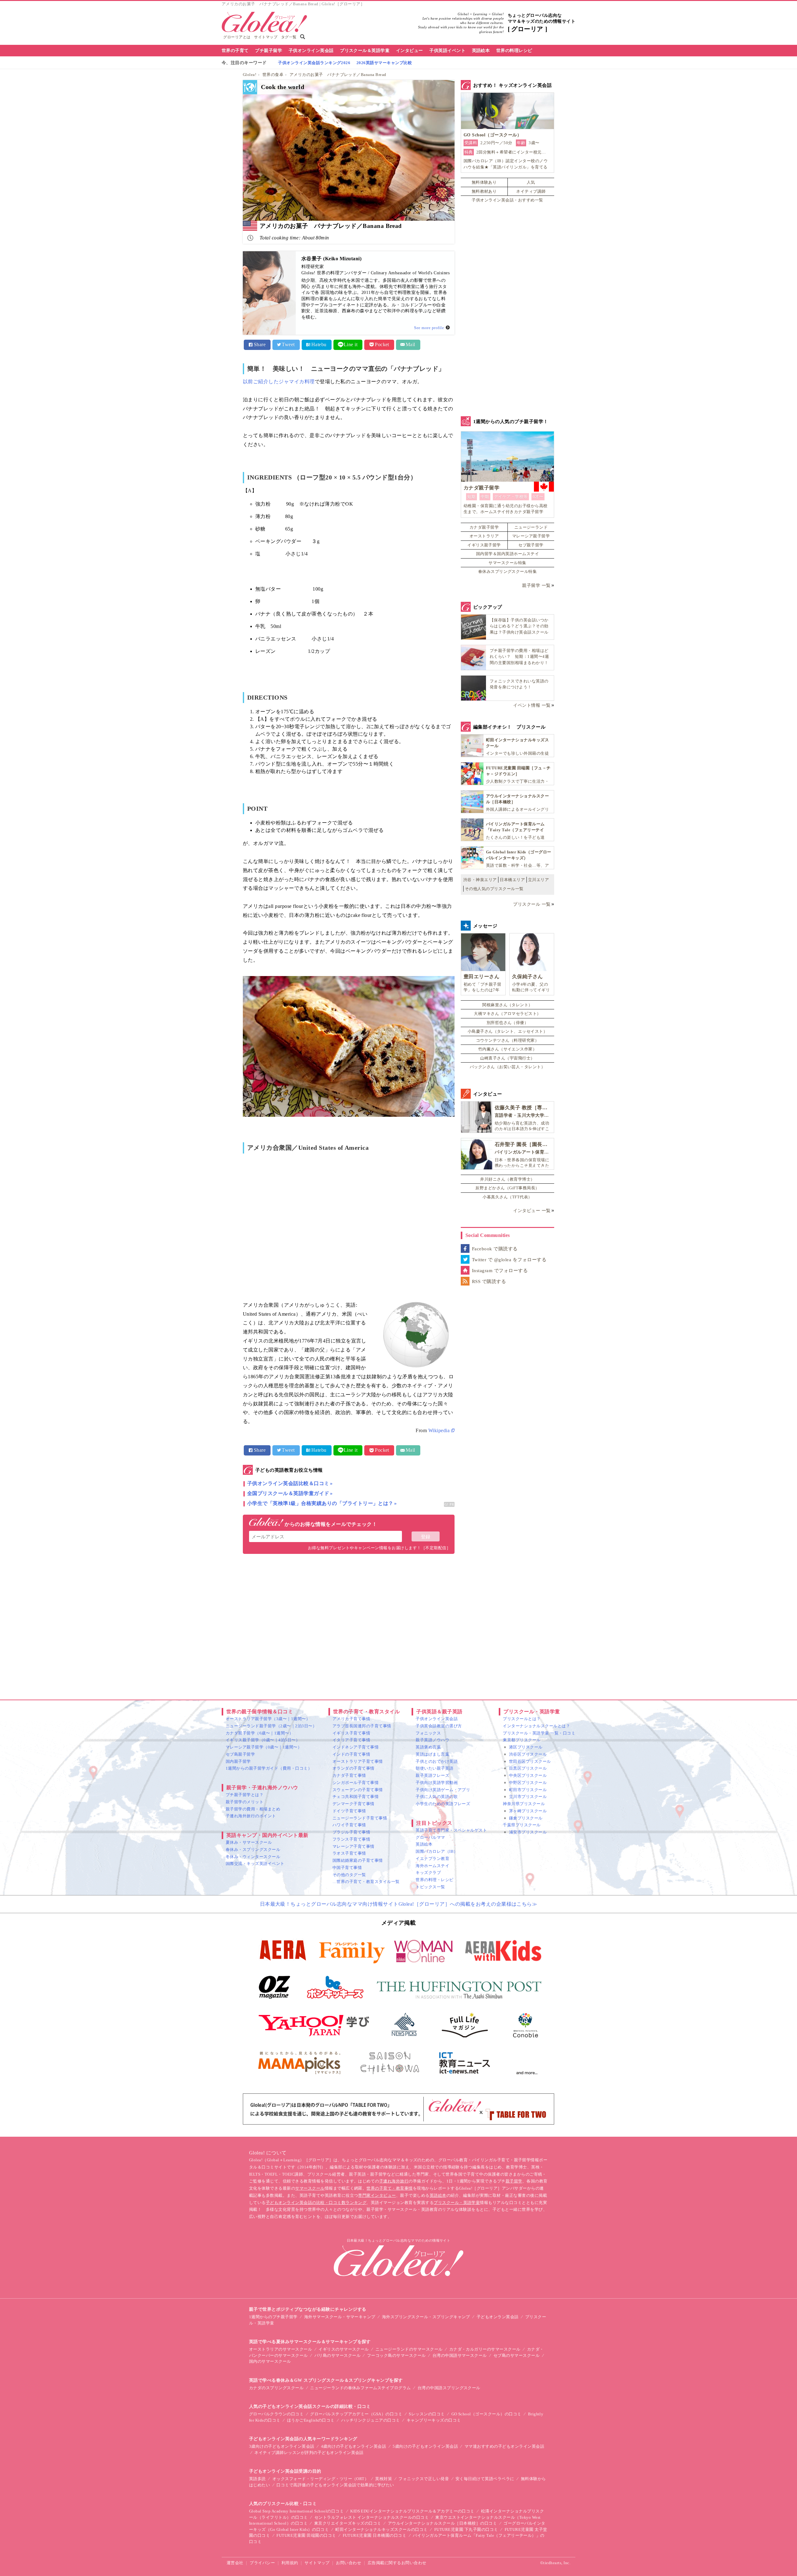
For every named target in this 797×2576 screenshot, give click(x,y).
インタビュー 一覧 (532, 1211)
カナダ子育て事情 (349, 1775)
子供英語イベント (447, 51)
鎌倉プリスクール (526, 1818)
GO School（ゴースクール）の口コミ (486, 2414)
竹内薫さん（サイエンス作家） (508, 1049)
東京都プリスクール (522, 1740)
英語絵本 (481, 51)
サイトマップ (266, 37)
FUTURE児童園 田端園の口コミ (306, 2535)
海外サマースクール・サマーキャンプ (340, 2317)
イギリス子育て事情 (351, 1733)
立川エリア (538, 880)
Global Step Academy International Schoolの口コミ (296, 2511)
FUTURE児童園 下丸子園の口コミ (466, 2529)
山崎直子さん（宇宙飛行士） (507, 1058)
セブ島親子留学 (240, 1754)
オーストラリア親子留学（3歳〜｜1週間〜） (268, 1719)
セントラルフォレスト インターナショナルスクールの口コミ (372, 2517)
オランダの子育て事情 (354, 1768)
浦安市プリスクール (528, 1832)
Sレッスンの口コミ (427, 2414)
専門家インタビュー (377, 2195)
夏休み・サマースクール (249, 1842)
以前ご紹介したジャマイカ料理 (279, 382)
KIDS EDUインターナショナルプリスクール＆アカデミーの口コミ (412, 2511)
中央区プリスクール (528, 1775)
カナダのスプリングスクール (276, 2388)
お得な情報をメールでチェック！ (330, 1524)
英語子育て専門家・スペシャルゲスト (451, 1830)
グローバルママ (430, 1837)
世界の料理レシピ (514, 51)
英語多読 (257, 2479)
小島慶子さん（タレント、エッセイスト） (507, 1031)
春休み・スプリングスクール (253, 1849)
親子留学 (514, 2181)
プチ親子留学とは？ (245, 1795)
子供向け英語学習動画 (437, 1783)
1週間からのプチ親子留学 (273, 2317)
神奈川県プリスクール (524, 1804)
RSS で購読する (489, 1281)
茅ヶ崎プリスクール (528, 1811)
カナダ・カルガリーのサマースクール (485, 2349)
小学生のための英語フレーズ (443, 1804)
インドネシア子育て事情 (356, 1747)
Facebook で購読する (495, 1249)
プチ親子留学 (269, 51)
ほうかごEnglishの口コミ (311, 2420)
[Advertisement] (349, 1625)
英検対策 (384, 2479)
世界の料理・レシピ (434, 1880)
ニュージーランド (531, 527)
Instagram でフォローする (500, 1271)
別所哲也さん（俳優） (508, 1023)
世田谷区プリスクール (530, 1761)
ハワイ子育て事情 (349, 1825)
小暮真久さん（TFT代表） (507, 1197)
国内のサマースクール (270, 2361)
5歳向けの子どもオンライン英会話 (425, 2446)
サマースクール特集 (507, 563)
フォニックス (428, 1733)
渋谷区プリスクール (528, 1754)
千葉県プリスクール (522, 1825)
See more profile (429, 328)
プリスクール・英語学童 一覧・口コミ (539, 1733)
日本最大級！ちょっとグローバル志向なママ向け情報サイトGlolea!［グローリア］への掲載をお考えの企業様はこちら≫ (399, 1904)
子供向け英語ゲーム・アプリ (443, 1790)
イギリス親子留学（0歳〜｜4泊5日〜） (263, 1740)
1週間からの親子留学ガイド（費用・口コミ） (269, 1768)
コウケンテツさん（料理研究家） (507, 1040)
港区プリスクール (526, 1747)
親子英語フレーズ (432, 1775)
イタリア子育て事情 (351, 1740)
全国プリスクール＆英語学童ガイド (288, 1493)
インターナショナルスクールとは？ (536, 1726)
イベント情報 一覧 (532, 705)
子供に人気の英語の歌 (437, 1797)
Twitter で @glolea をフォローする (509, 1260)
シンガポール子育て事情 (356, 1783)
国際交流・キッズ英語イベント (255, 1864)
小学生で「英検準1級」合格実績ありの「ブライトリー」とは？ (320, 1503)
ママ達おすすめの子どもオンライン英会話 (504, 2446)
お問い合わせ (349, 2563)
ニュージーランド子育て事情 (360, 1818)
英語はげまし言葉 (432, 1754)
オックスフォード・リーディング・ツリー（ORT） (321, 2479)
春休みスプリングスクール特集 (508, 571)
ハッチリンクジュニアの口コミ (371, 2420)
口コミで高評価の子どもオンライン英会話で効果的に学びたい (335, 2485)
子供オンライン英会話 (311, 51)
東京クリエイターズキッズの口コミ (348, 2523)
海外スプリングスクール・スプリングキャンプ (426, 2317)
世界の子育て (235, 51)
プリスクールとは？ (522, 1719)
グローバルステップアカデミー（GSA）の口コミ (356, 2414)
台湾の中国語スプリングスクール (449, 2388)
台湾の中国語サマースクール (460, 2355)
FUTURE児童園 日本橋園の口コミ (375, 2535)
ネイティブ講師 (531, 191)
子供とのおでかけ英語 (437, 1761)
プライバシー (262, 2563)
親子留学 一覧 (536, 585)
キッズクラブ (428, 1873)
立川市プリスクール (528, 1797)
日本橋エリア (512, 880)
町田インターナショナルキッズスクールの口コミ (382, 2529)
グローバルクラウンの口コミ (276, 2414)
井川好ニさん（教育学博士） (507, 1179)
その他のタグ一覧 (349, 1875)
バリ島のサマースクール (337, 2355)
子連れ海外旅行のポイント (251, 1816)
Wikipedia (439, 1430)
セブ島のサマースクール (516, 2355)
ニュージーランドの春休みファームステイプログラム (361, 2388)
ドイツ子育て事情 (349, 1811)
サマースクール (310, 2188)
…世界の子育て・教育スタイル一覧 (366, 1882)
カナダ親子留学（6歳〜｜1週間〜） (259, 1733)
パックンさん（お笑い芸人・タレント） (508, 1067)
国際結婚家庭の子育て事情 (358, 1860)
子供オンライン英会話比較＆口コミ (288, 1483)
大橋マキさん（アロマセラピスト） (507, 1014)
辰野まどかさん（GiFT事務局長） (507, 1188)
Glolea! (250, 75)
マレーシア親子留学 (531, 536)
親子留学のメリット (245, 1802)
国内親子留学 (238, 1761)
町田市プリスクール (528, 1790)
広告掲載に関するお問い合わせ (397, 2563)
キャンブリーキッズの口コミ (434, 2420)
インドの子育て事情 (351, 1754)
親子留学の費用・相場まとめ (253, 1809)
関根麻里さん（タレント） (507, 1005)
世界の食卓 (273, 75)
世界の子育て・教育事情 (389, 2188)
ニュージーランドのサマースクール (409, 2349)
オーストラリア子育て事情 (358, 1761)
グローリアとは (237, 37)
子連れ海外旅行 (394, 2181)
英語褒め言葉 (428, 1747)
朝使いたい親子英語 (434, 1768)
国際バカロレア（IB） (437, 1851)
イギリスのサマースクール (344, 2349)
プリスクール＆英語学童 (365, 51)
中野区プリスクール (528, 1783)
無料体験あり (484, 182)
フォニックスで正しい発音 (424, 2479)
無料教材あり (484, 191)
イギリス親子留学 (484, 545)
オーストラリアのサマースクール (281, 2349)
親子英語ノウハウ (432, 1740)
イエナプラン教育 (432, 1859)
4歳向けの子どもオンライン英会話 (354, 2446)
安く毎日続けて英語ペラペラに (485, 2479)
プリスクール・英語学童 (457, 2203)
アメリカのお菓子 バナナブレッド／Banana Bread (338, 75)
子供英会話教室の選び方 (439, 1726)
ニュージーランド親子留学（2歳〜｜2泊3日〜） (271, 1726)
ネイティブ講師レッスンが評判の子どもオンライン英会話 (309, 2453)
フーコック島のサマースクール (396, 2355)
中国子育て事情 (347, 1868)
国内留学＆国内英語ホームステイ (507, 554)
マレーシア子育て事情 (354, 1846)
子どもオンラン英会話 (498, 2317)
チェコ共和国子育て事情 (356, 1797)
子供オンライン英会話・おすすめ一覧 (507, 200)
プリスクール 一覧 (532, 904)
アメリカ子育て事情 (351, 1719)
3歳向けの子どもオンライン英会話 (282, 2446)
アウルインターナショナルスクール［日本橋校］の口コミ (442, 2523)
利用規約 (290, 2563)
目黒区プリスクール (528, 1768)
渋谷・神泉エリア (480, 880)
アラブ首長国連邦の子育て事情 (362, 1726)
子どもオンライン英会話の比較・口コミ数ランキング (316, 2203)
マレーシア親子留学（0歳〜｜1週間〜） (264, 1747)
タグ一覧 (289, 37)
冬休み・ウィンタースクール (253, 1857)
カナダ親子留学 (484, 527)
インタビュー (410, 51)
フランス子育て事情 (351, 1839)
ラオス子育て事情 (349, 1853)
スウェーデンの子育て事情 (358, 1790)
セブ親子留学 (531, 545)
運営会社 (235, 2563)
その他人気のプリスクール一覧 (494, 889)
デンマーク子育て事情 (354, 1804)
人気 (531, 182)
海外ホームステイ (432, 1866)
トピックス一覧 (430, 1887)
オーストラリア (484, 536)
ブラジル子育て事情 (351, 1832)
